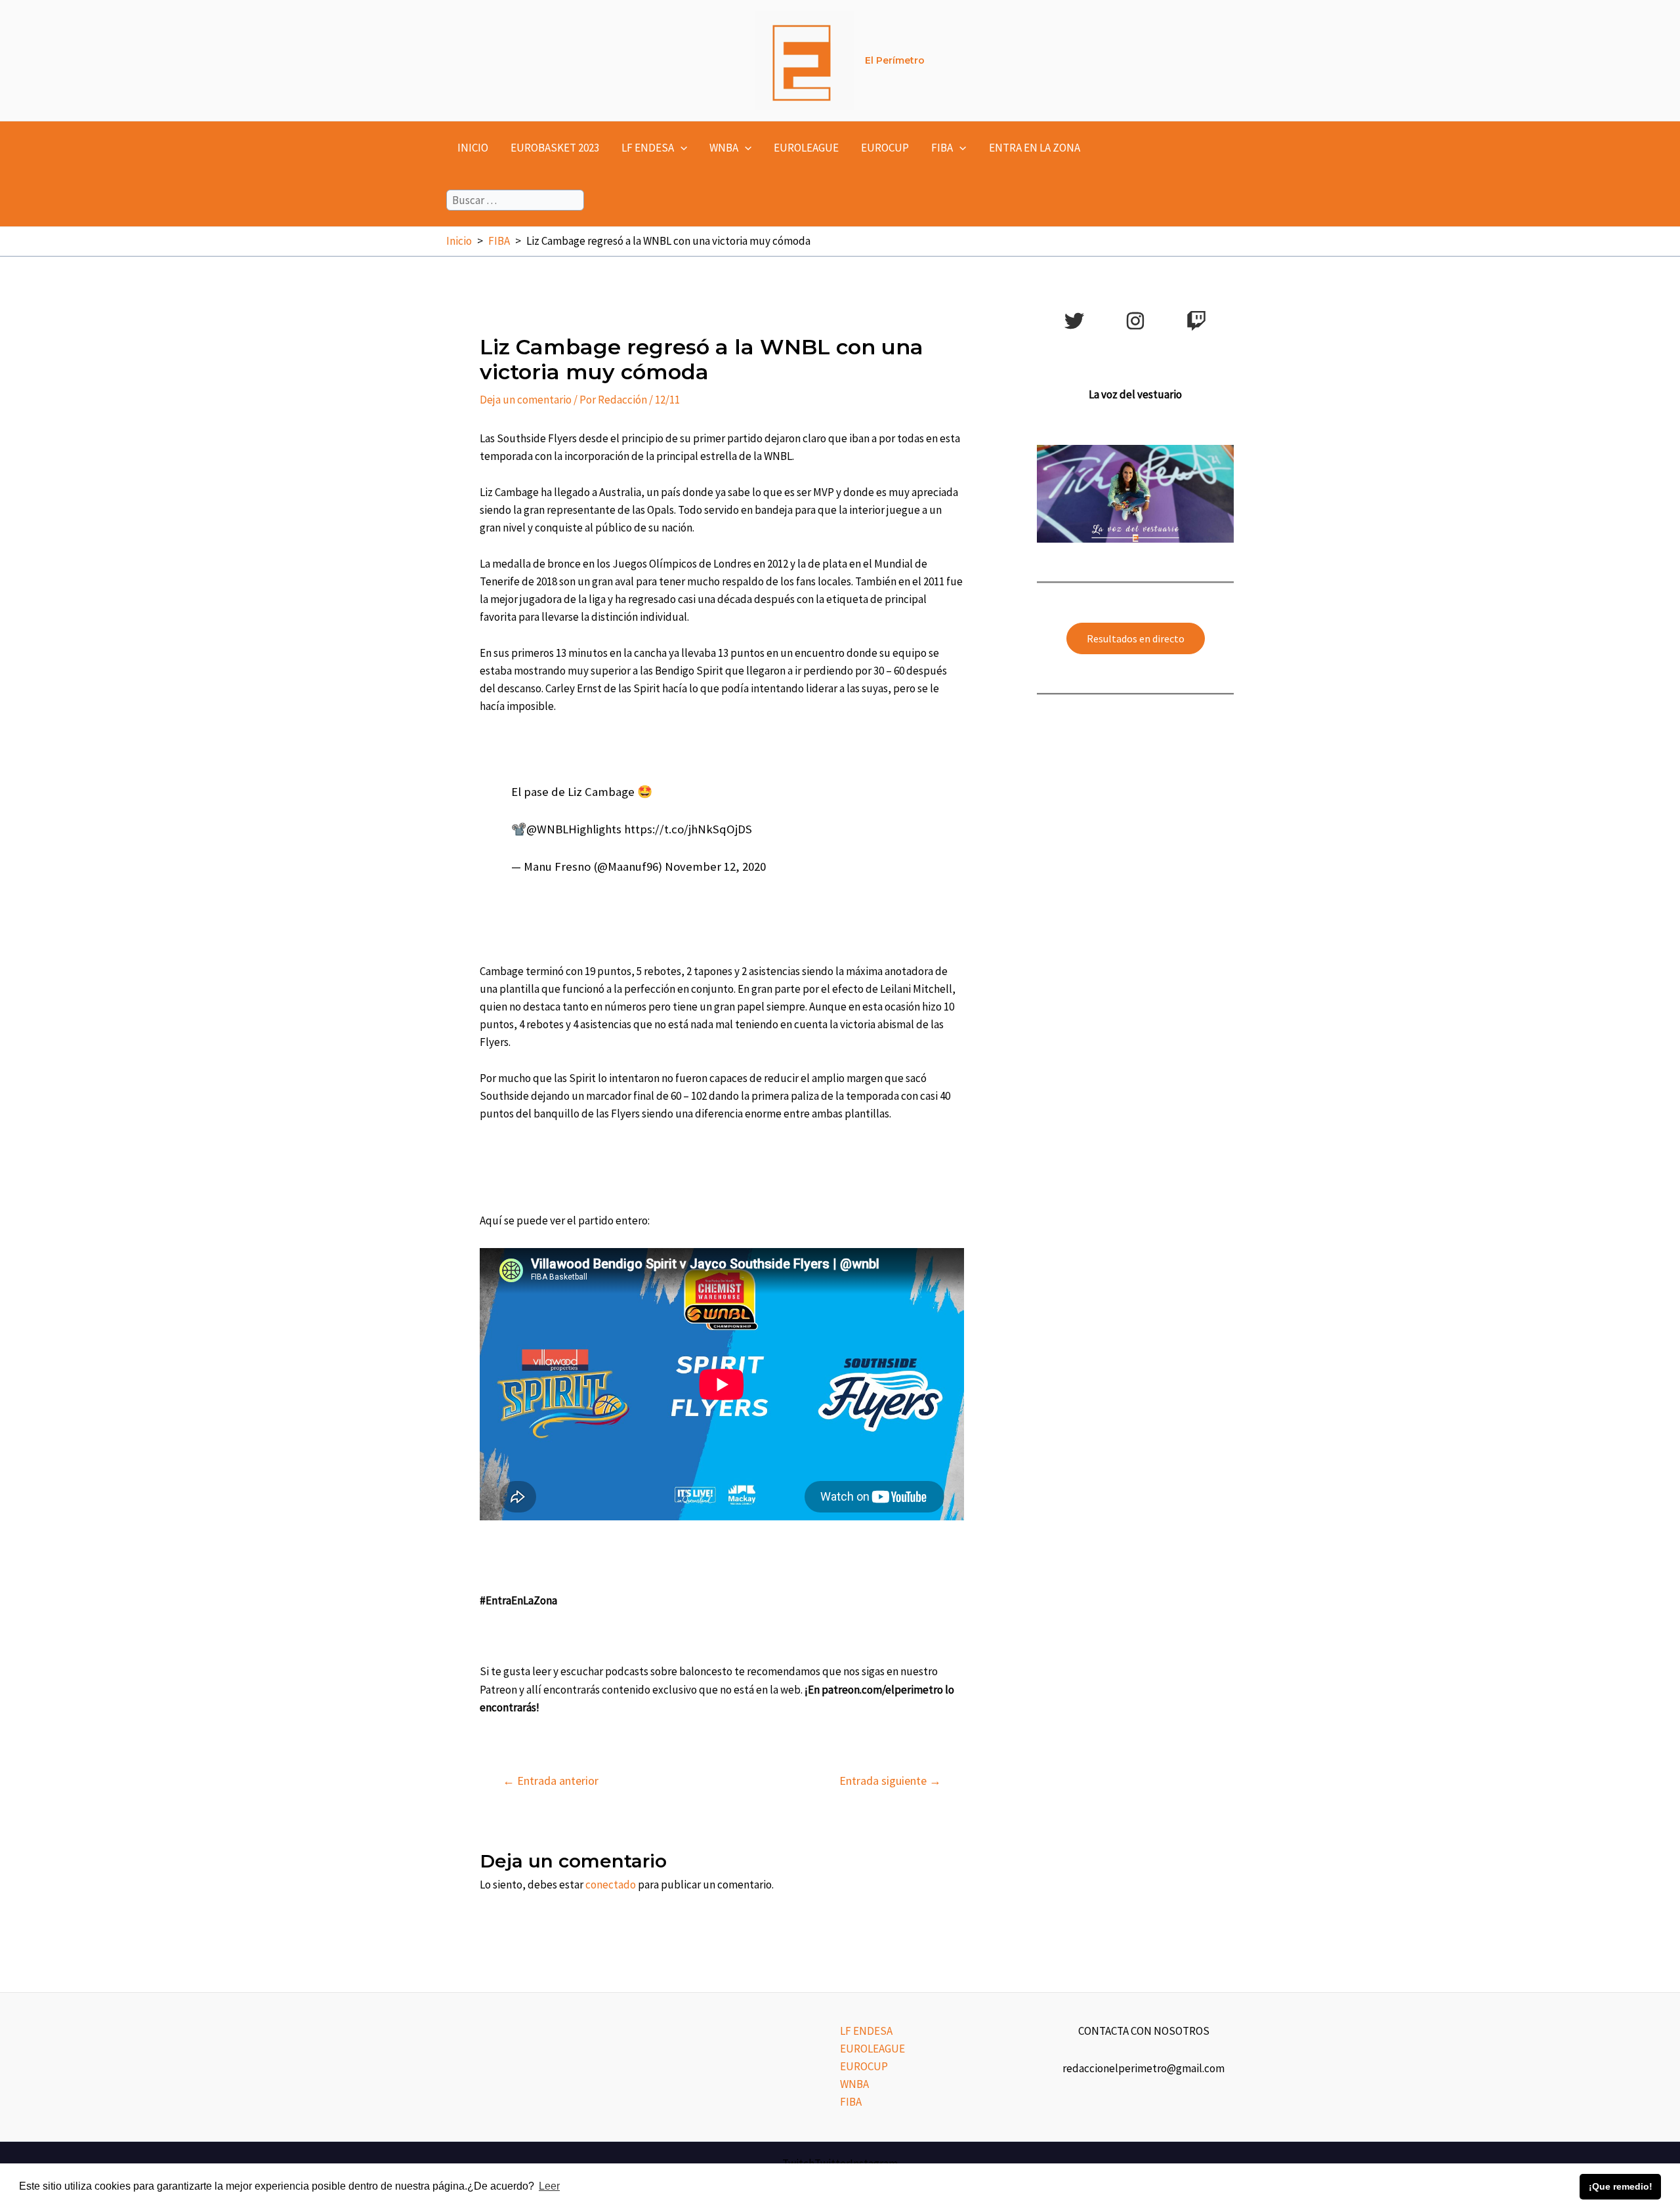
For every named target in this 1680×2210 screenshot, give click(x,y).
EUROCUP (885, 148)
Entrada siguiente (890, 1781)
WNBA (724, 148)
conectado (611, 1885)
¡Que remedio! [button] (1621, 2186)
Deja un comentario (526, 400)
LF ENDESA (648, 148)
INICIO (473, 148)
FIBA (942, 148)
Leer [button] (549, 2186)
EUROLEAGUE (806, 148)
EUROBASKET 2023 (555, 148)
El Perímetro (895, 60)
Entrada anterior (551, 1781)
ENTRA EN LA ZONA (1035, 148)
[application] (681, 148)
